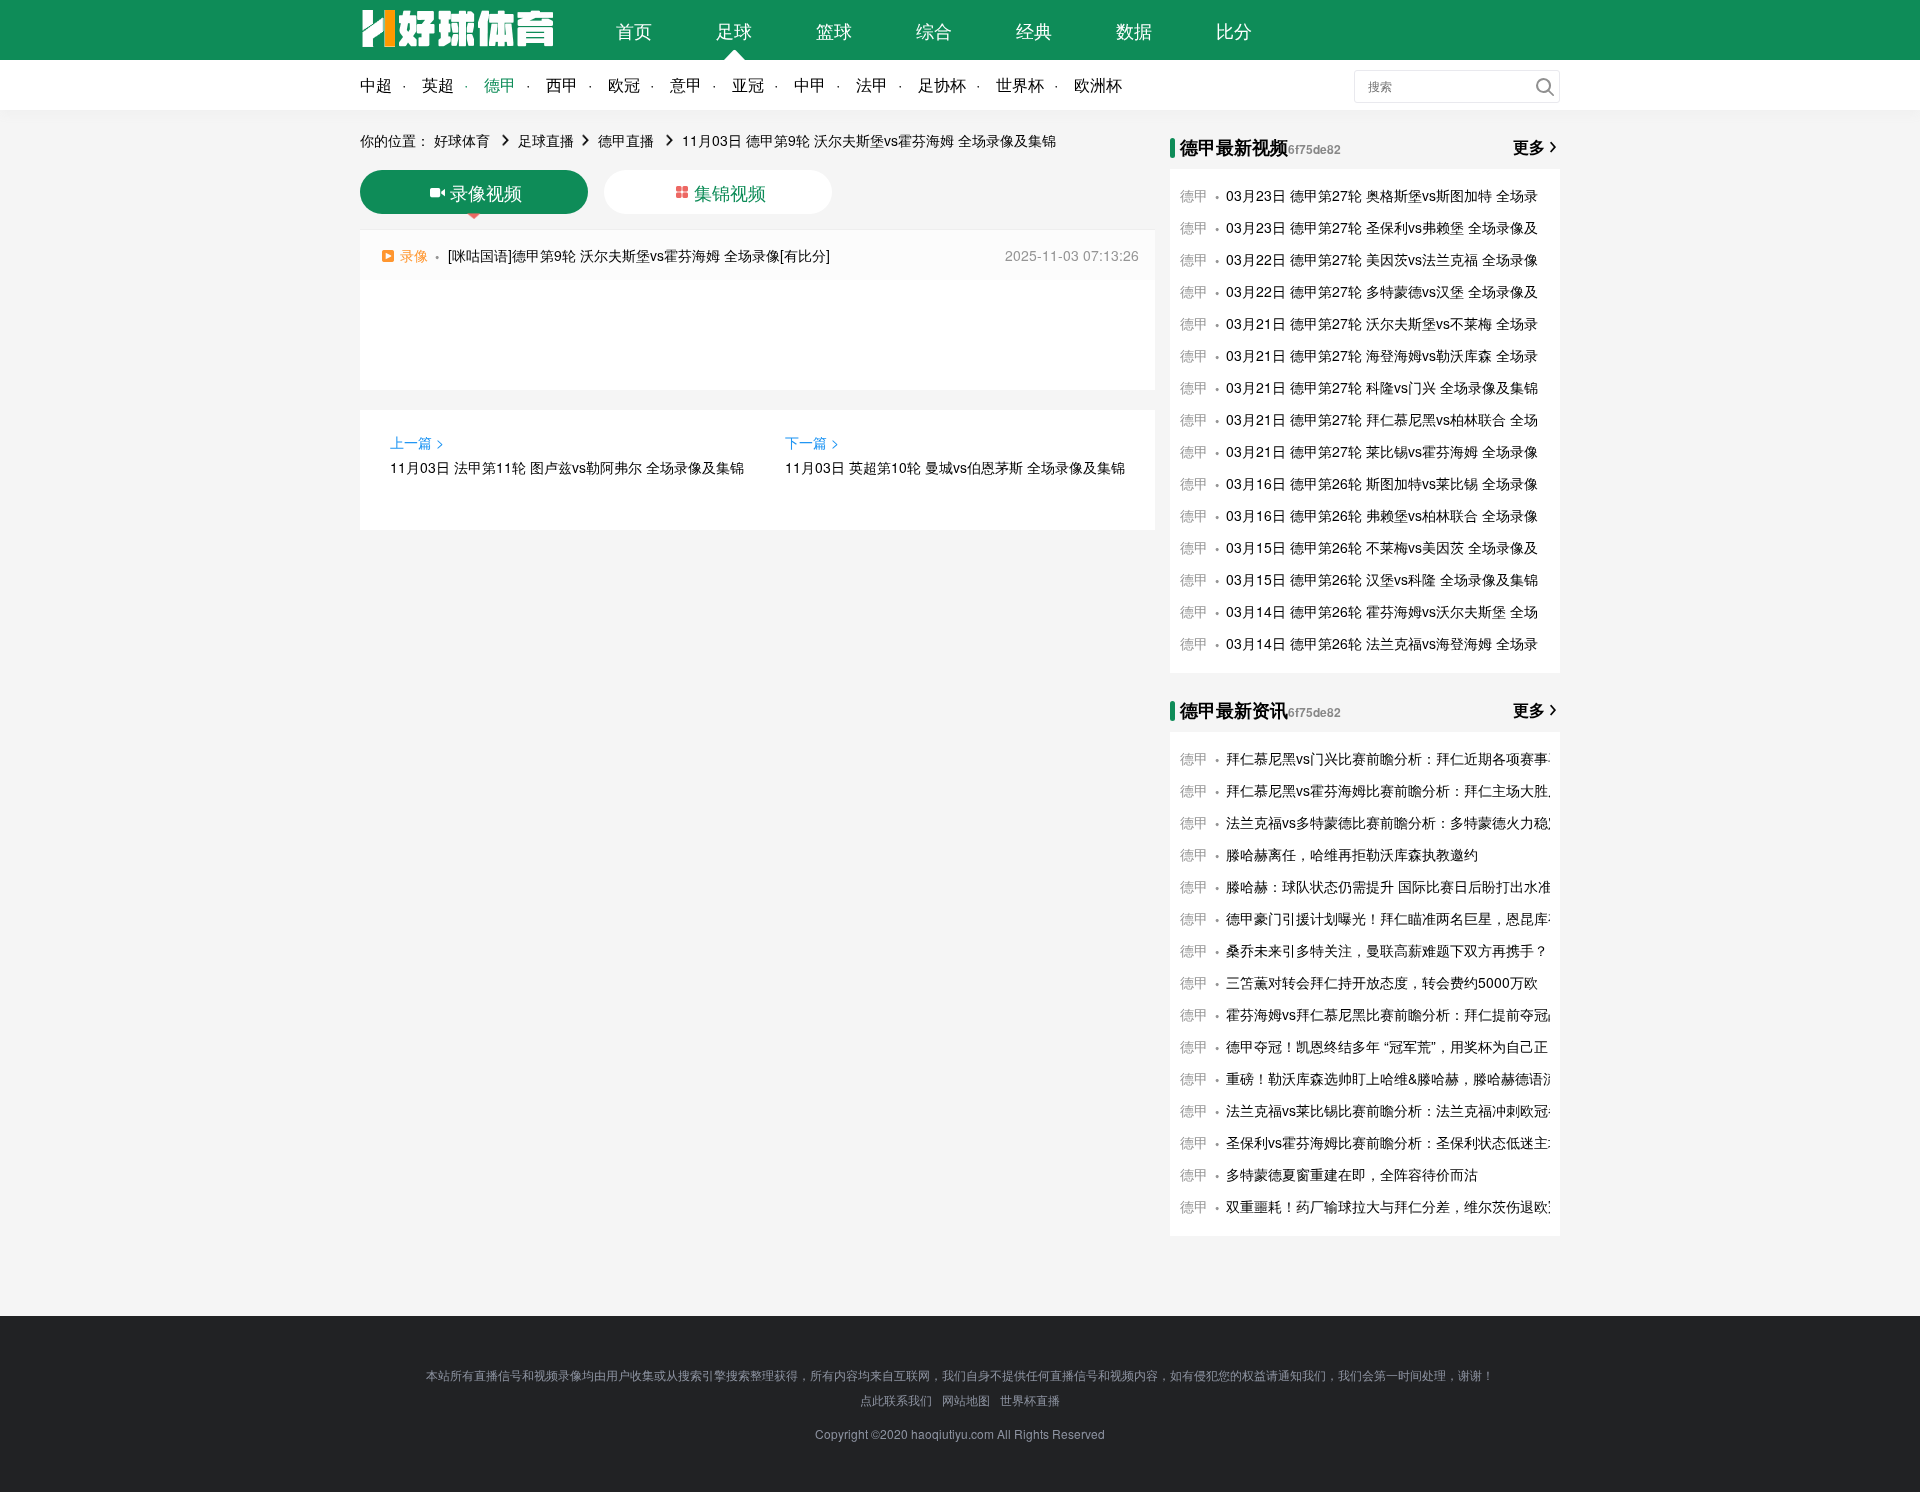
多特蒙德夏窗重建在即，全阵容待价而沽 (1352, 1174)
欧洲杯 (1098, 84)
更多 (1529, 146)
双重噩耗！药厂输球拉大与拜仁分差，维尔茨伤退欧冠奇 (1401, 1206)
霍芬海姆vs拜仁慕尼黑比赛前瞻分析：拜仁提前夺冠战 (1394, 1014)
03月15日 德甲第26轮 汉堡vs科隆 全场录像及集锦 (1382, 579)
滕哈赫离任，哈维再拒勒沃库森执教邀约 (1352, 854)
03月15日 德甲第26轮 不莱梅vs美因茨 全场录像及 (1382, 547)
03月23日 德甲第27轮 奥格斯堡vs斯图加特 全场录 (1382, 195)
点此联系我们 (896, 1399)
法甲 (872, 84)
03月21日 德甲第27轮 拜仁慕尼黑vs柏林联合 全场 (1382, 419)
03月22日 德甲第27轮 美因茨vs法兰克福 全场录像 (1382, 259)
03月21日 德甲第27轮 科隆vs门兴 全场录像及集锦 (1382, 387)
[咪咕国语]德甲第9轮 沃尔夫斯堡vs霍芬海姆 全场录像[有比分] (639, 255)
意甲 (686, 84)
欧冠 (624, 84)
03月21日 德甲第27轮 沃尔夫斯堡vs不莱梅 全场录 (1382, 323)
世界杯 (1020, 84)
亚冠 (748, 84)
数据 (1134, 30)
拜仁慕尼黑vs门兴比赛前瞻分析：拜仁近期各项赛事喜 (1394, 758)
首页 (634, 30)
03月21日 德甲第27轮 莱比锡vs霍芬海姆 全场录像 (1382, 451)
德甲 (500, 84)
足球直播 (546, 140)
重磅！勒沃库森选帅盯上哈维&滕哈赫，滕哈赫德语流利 (1398, 1078)
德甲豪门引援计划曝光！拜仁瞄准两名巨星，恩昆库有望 (1401, 918)
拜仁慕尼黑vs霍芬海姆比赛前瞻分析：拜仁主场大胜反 (1394, 790)
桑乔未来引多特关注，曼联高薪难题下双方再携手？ (1387, 950)
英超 (438, 84)
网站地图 (966, 1399)
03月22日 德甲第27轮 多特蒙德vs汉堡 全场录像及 (1382, 291)
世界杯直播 (1030, 1399)
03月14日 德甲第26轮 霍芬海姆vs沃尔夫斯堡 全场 (1382, 611)
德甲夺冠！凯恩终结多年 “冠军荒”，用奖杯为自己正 (1387, 1046)
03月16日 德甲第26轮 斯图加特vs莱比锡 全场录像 (1382, 483)
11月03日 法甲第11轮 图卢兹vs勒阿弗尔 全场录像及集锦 (567, 467)
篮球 (834, 30)
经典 (1034, 30)
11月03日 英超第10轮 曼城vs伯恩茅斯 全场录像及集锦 (955, 467)
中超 (376, 84)
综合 (934, 30)
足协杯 (942, 84)
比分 (1234, 30)
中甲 (810, 84)
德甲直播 (626, 140)
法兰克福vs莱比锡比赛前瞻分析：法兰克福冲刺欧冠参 (1394, 1110)
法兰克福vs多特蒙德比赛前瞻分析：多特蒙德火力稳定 (1394, 822)
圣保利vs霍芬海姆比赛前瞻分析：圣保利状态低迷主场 (1394, 1142)
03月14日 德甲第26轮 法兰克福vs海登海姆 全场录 (1382, 643)
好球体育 (462, 140)
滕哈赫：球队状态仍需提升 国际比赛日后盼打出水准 (1389, 886)
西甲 (562, 84)
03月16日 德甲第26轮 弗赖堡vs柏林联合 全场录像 (1382, 515)
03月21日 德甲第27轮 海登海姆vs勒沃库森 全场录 (1382, 355)
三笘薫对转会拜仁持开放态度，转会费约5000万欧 (1382, 982)
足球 (734, 30)
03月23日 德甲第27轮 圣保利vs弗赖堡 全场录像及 (1382, 227)
